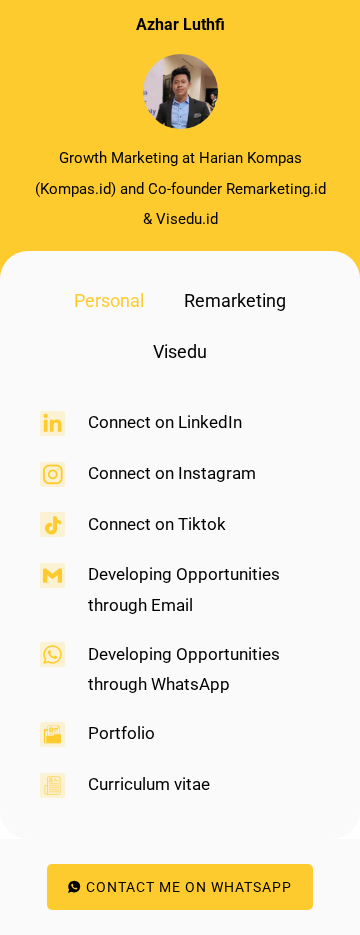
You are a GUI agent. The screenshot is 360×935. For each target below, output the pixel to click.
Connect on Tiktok (157, 524)
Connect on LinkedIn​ (165, 422)
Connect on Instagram (172, 473)
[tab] (109, 301)
